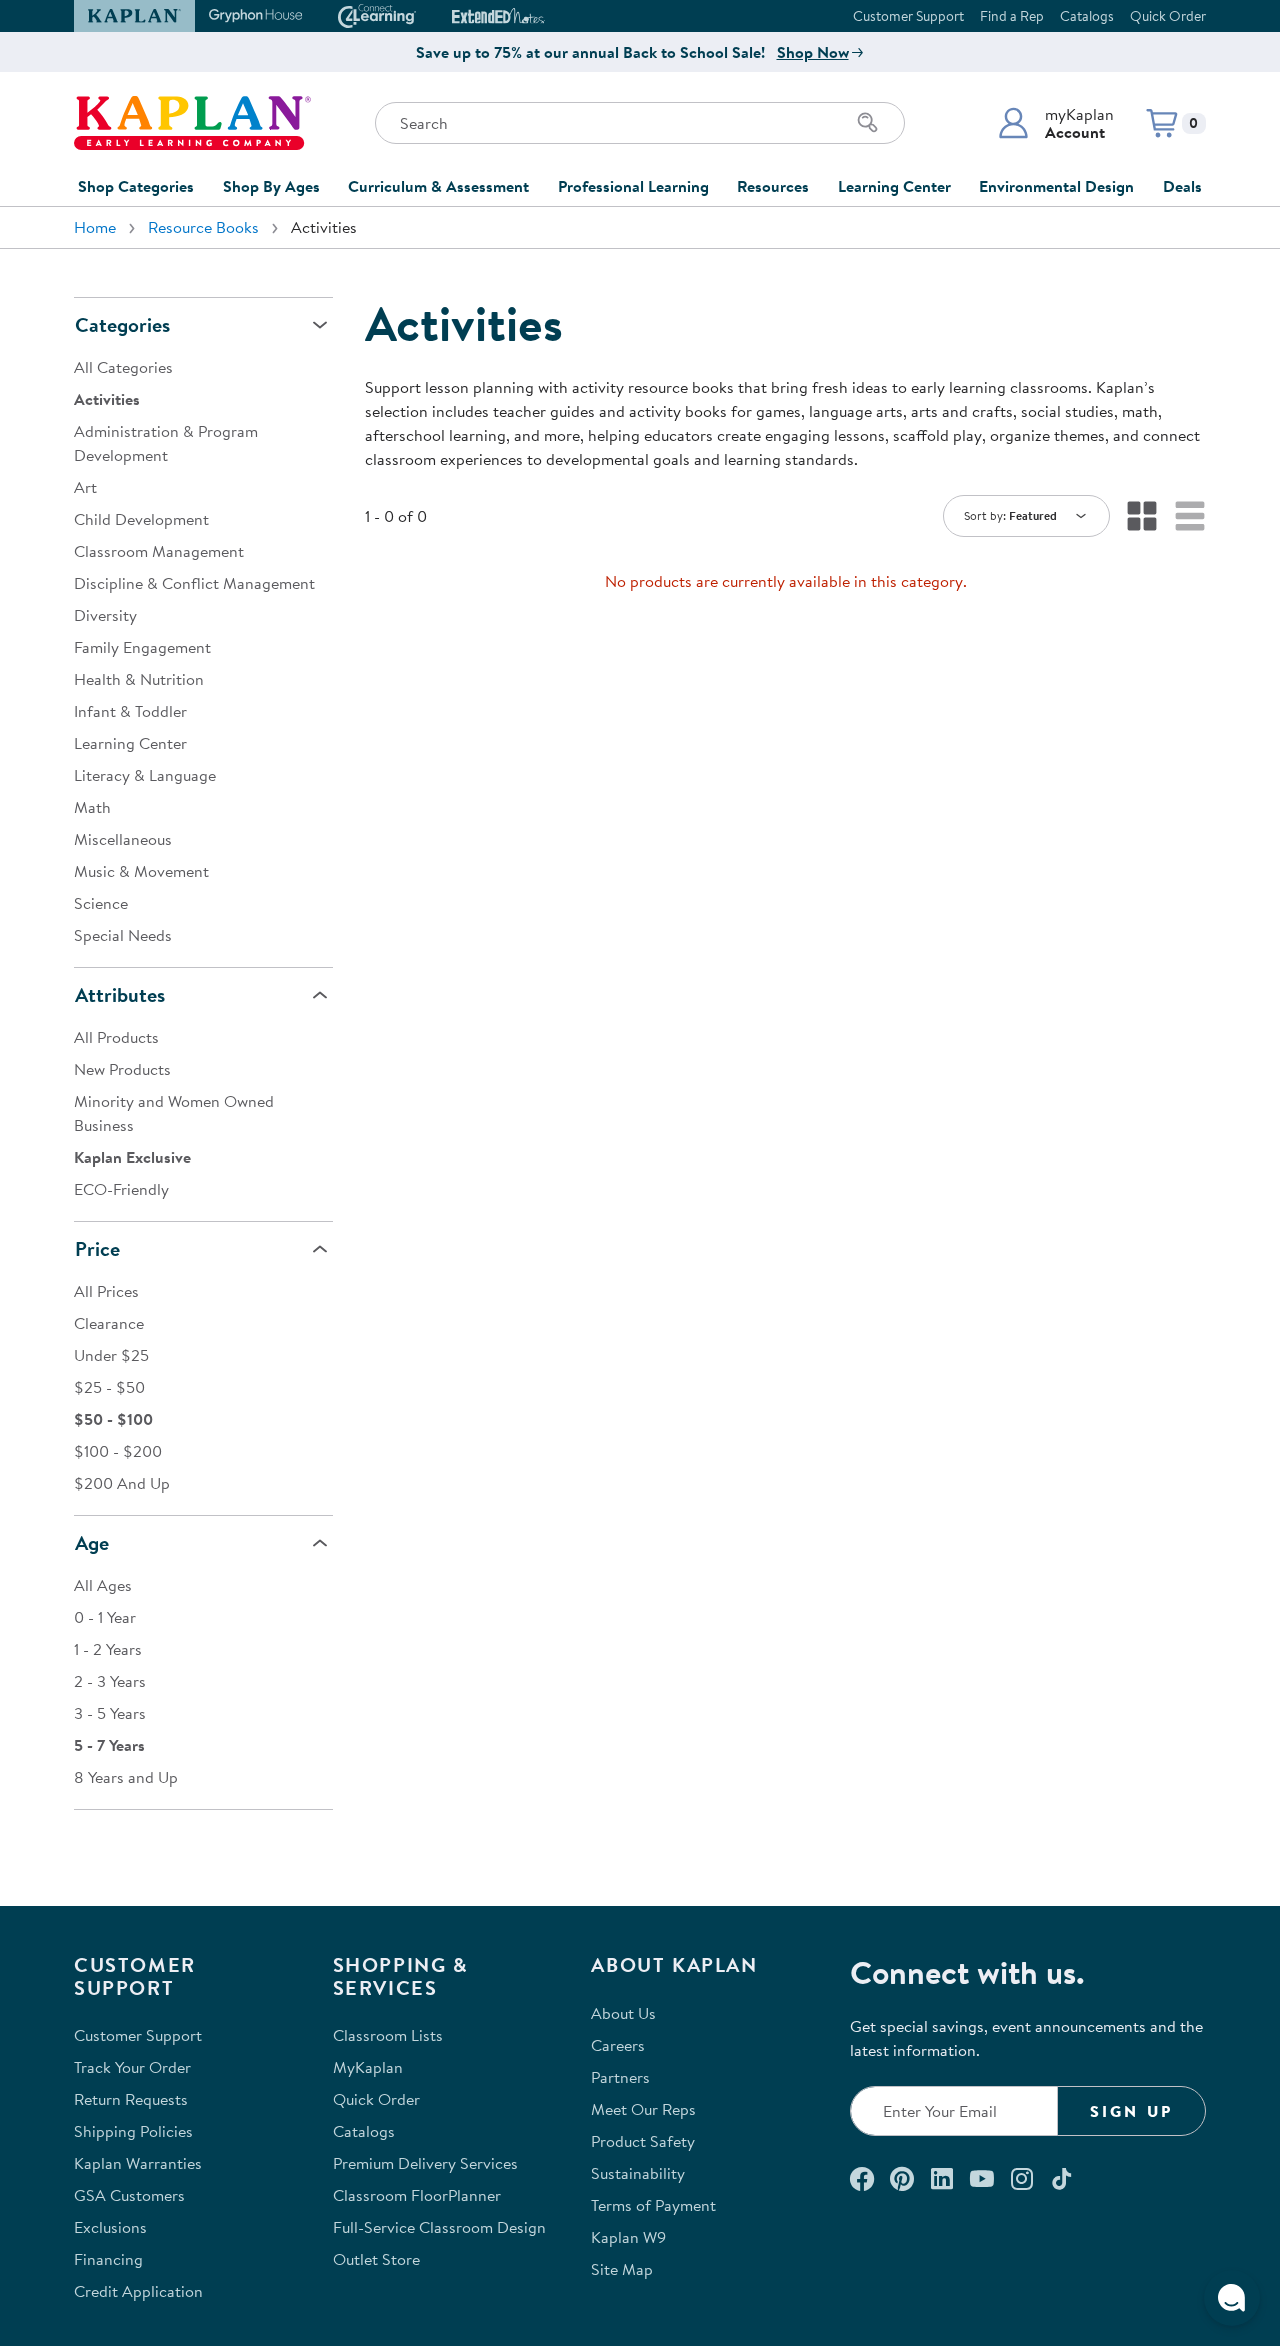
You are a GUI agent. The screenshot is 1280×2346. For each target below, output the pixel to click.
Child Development (141, 519)
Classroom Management (159, 551)
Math (92, 807)
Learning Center (894, 186)
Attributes (120, 994)
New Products (122, 1069)
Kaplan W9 (628, 2237)
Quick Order (1168, 16)
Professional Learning (633, 186)
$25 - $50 (109, 1387)
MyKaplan (368, 2067)
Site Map (622, 2269)
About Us (623, 2013)
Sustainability (638, 2173)
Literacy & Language (145, 775)
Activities (107, 399)
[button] (1055, 123)
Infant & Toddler (130, 711)
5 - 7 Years (109, 1745)
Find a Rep (1012, 16)
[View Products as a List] (1190, 516)
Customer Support (908, 16)
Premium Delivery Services (425, 2163)
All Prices (106, 1291)
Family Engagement (142, 647)
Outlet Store (376, 2259)
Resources (773, 186)
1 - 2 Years (108, 1649)
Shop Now (813, 52)
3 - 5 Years (110, 1713)
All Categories (123, 367)
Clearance (109, 1323)
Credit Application (138, 2291)
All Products (116, 1037)
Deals (1182, 186)
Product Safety (643, 2141)
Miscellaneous (123, 839)
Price (97, 1248)
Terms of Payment (653, 2205)
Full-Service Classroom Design (439, 2227)
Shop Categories (136, 186)
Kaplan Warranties (138, 2163)
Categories (122, 324)
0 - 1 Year (105, 1617)
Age (92, 1542)
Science (101, 903)
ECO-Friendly (121, 1189)
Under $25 (111, 1355)
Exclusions (110, 2227)
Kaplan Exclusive (132, 1157)
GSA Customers (129, 2195)
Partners (620, 2077)
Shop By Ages (271, 186)
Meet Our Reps (643, 2109)
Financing (108, 2259)
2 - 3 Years (110, 1681)
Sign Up (1131, 2111)
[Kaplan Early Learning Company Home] (192, 123)
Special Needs (123, 935)
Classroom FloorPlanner (417, 2195)
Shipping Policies (133, 2131)
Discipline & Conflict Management (194, 583)
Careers (618, 2045)
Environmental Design (1056, 186)
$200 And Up (122, 1483)
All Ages (103, 1585)
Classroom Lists (388, 2035)
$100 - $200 (118, 1451)
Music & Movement (141, 871)
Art (85, 487)
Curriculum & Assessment (438, 186)
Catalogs (1087, 16)
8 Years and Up (126, 1777)
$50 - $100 (113, 1419)
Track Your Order (132, 2067)
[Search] (868, 123)
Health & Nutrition (139, 679)
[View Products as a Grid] (1142, 516)
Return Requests (131, 2099)
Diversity (105, 615)
